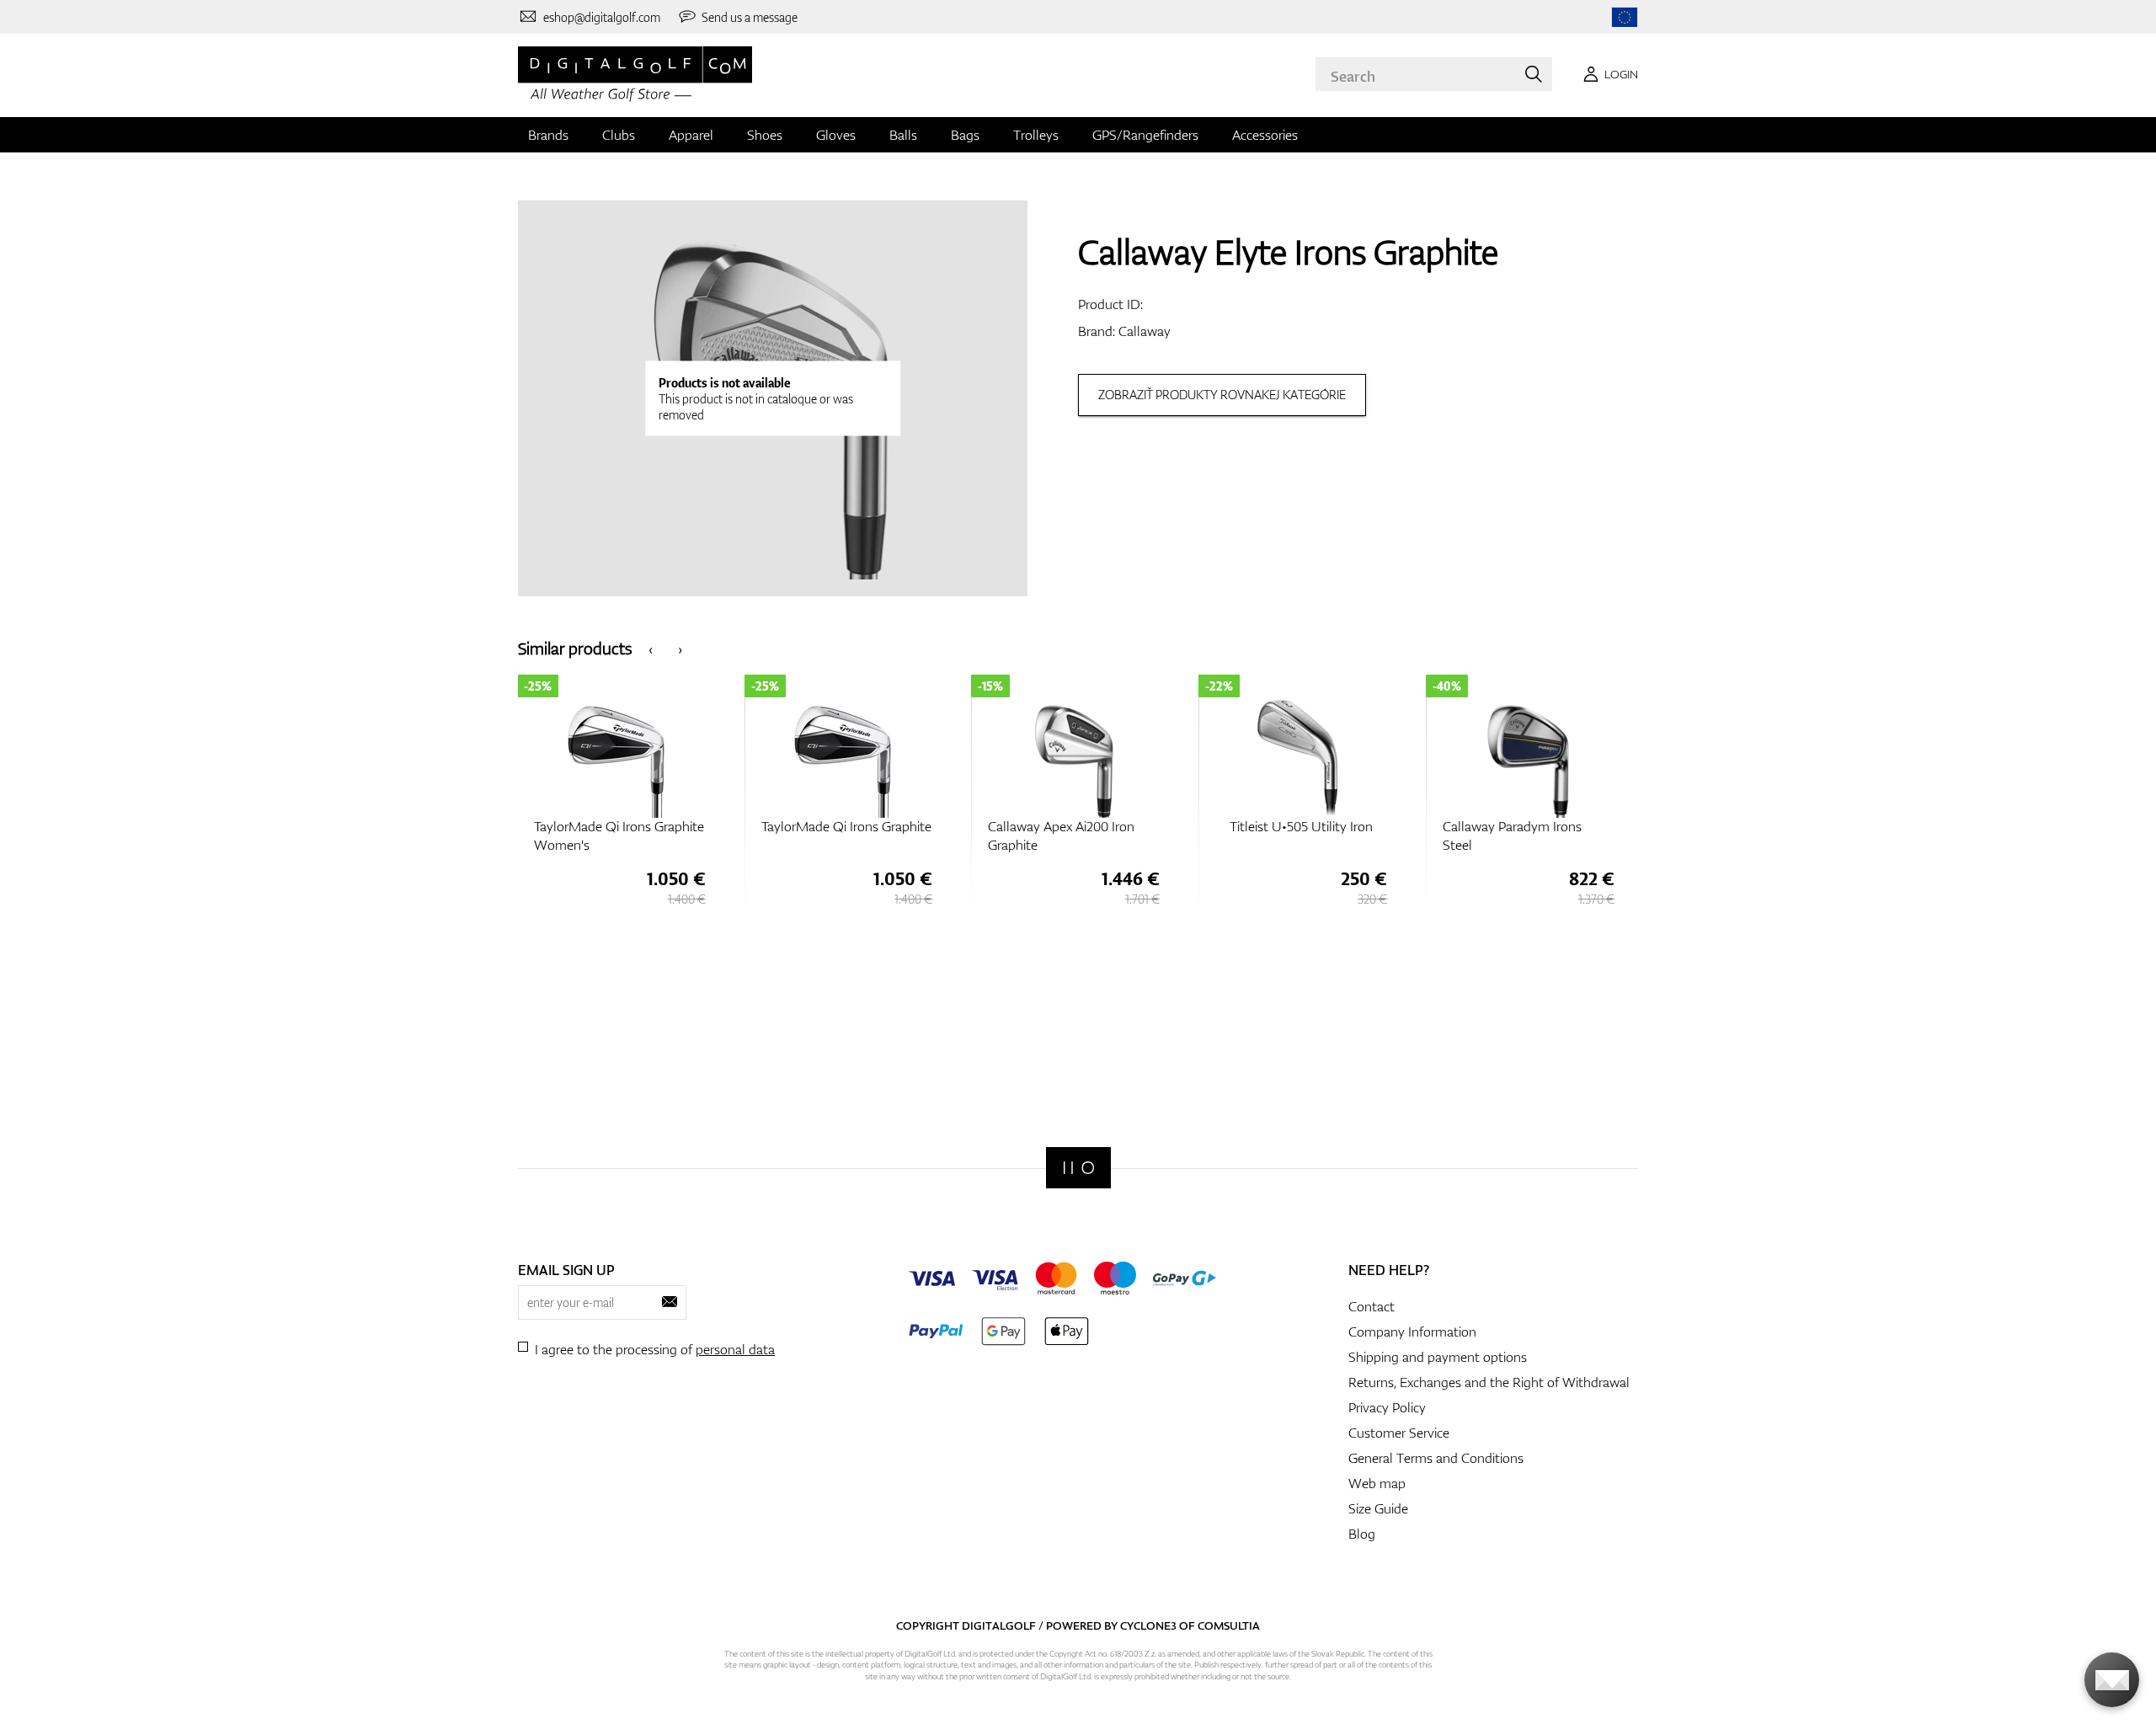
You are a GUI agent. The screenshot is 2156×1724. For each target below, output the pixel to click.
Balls (903, 135)
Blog (1362, 1534)
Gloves (836, 135)
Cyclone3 (1148, 1625)
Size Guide (1378, 1508)
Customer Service (1399, 1433)
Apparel (691, 135)
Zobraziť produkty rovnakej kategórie (1222, 395)
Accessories (1265, 135)
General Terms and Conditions (1436, 1458)
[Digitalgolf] (1078, 1168)
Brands (548, 135)
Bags (965, 135)
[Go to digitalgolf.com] (1625, 17)
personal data (735, 1349)
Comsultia (1229, 1625)
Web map (1377, 1483)
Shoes (765, 135)
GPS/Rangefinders (1145, 135)
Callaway (1145, 331)
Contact (1372, 1306)
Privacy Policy (1387, 1407)
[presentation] (651, 648)
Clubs (619, 135)
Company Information (1412, 1332)
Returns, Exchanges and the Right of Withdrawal (1489, 1382)
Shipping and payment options (1438, 1357)
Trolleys (1036, 135)
